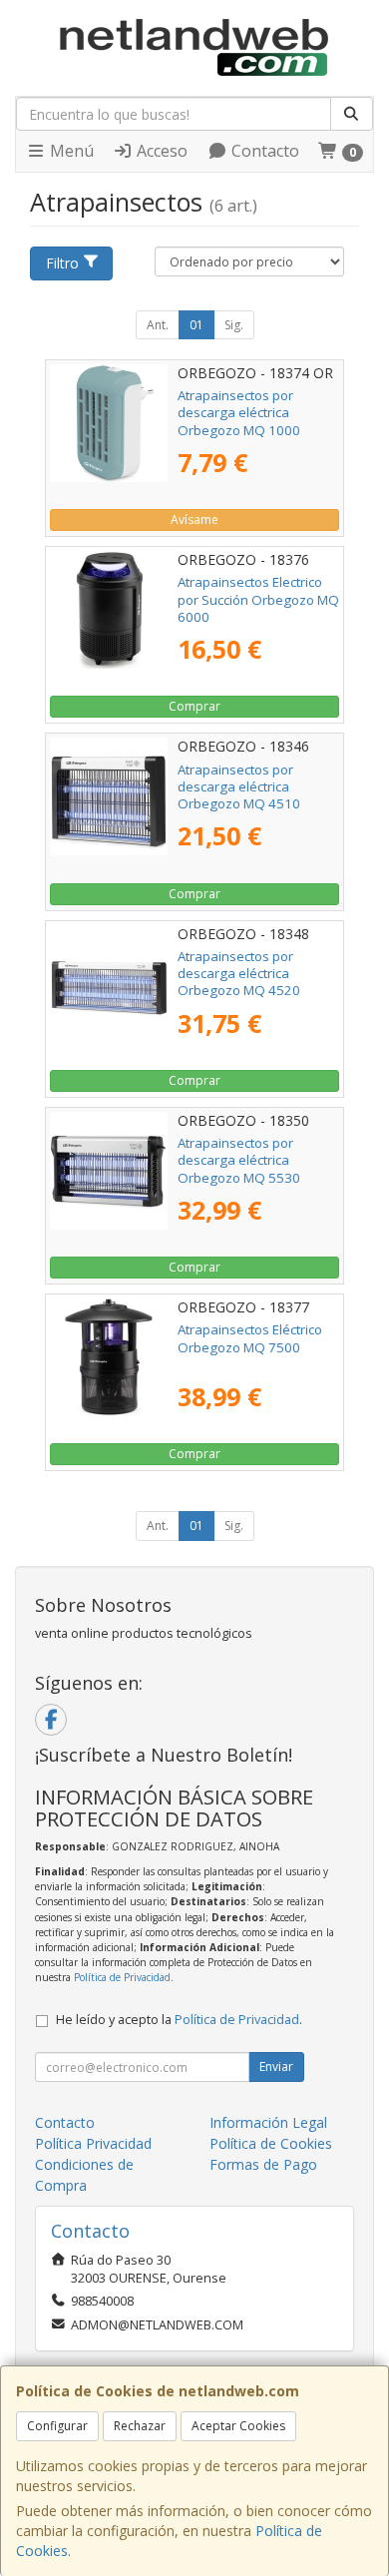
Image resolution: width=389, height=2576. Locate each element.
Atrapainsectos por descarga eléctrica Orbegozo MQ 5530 (239, 1160)
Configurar (57, 2426)
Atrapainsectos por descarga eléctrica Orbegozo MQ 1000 (239, 413)
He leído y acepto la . (179, 2020)
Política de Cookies (271, 2143)
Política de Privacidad (122, 1977)
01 (196, 325)
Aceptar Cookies (238, 2426)
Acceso (160, 151)
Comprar (194, 706)
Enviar (276, 2066)
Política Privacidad (93, 2143)
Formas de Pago (263, 2164)
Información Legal (268, 2122)
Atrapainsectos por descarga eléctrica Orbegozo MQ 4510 (239, 787)
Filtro (62, 263)
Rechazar (140, 2426)
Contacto (263, 151)
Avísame (194, 519)
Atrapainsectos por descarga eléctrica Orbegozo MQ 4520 (239, 974)
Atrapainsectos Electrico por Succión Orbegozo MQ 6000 (258, 599)
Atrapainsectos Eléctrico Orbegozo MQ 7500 (250, 1338)
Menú (70, 151)
